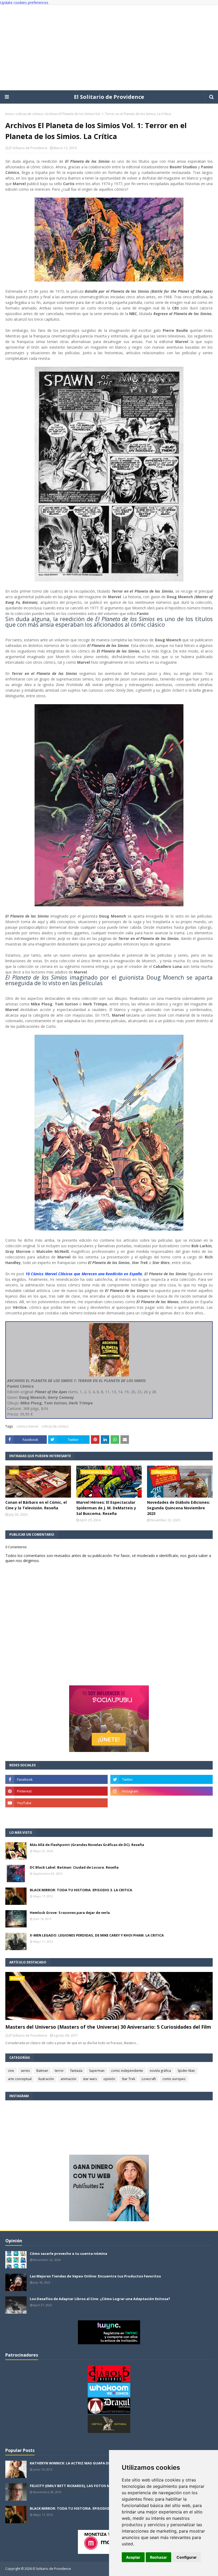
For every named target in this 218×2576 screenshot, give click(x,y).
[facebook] (56, 1779)
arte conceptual (20, 2079)
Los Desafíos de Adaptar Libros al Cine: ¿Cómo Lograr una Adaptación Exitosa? (100, 2299)
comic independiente (127, 2071)
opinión (109, 2079)
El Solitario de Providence (109, 97)
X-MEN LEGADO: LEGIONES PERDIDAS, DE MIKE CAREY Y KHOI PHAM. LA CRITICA (97, 1935)
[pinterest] (56, 1791)
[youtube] (56, 1803)
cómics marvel (27, 1426)
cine (11, 2071)
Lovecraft (149, 2079)
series (25, 2071)
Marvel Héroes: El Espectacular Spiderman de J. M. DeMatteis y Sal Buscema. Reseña (106, 1508)
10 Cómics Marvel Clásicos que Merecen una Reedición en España (84, 1274)
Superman (97, 2071)
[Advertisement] (109, 48)
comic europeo (174, 2079)
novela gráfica (160, 2071)
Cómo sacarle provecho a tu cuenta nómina (68, 2253)
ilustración (46, 2079)
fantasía (76, 2071)
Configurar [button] (187, 2557)
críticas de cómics (29, 114)
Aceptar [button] (133, 2557)
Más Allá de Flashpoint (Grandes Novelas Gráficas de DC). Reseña (87, 1845)
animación (68, 2079)
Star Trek (128, 2079)
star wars (90, 2079)
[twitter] (162, 1779)
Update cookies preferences (24, 3)
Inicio (9, 114)
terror (59, 2071)
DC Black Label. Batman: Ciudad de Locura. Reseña (74, 1867)
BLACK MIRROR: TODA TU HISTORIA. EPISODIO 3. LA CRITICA (81, 1890)
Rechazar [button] (158, 2557)
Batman (42, 2071)
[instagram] (162, 1791)
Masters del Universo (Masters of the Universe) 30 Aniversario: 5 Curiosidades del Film (108, 2027)
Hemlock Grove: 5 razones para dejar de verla (70, 1913)
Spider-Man (186, 2071)
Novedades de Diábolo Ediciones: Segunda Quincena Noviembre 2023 (179, 1508)
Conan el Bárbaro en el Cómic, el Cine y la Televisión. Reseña (36, 1505)
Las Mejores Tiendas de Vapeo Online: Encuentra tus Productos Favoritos (95, 2276)
